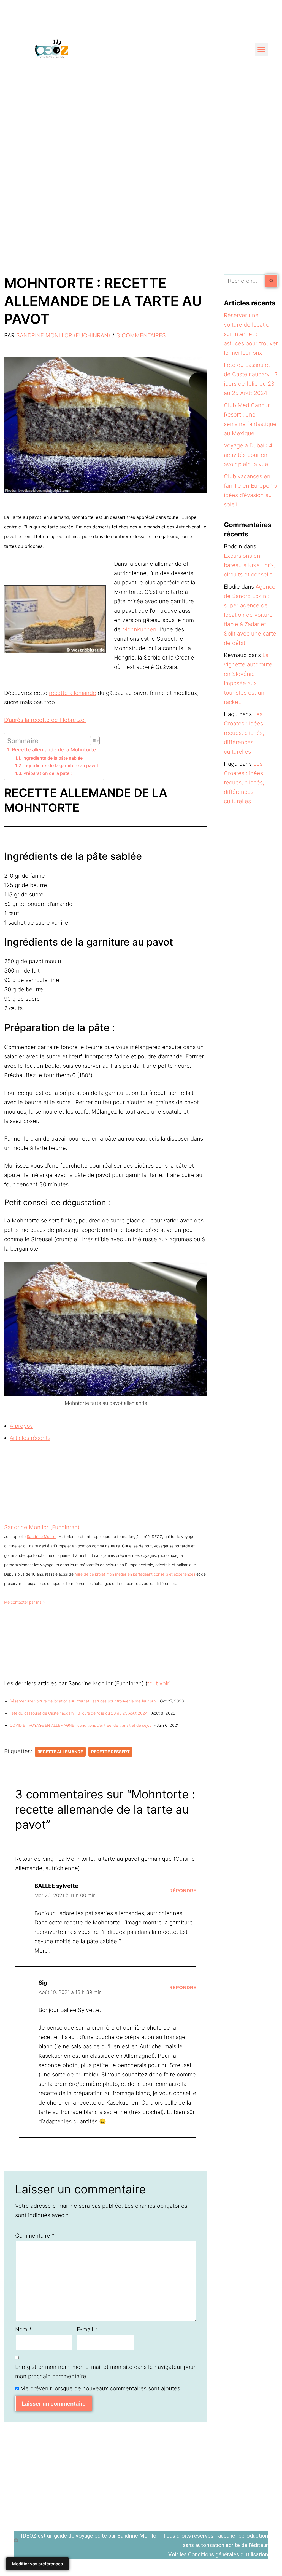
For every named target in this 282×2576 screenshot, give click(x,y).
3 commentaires (141, 335)
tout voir (158, 1683)
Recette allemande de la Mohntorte (55, 750)
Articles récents (30, 1438)
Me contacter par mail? (25, 1602)
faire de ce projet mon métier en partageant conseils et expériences (135, 1574)
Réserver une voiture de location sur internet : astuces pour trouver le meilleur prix (83, 1701)
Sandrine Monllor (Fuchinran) (63, 335)
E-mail (87, 2329)
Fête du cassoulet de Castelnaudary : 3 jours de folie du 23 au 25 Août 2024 (79, 1713)
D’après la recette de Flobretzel (45, 720)
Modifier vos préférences (37, 2564)
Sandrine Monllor (42, 1537)
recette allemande (73, 693)
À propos (21, 1426)
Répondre (183, 1891)
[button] (261, 50)
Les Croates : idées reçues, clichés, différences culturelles (244, 733)
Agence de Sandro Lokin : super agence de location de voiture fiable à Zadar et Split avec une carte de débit (250, 615)
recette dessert (110, 1752)
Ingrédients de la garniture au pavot (61, 765)
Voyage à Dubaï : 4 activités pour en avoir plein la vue (248, 455)
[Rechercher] (272, 281)
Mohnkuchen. (140, 629)
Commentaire (35, 2236)
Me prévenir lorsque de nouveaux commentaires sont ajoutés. (101, 2388)
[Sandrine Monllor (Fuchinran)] (39, 1518)
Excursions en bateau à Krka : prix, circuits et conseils (250, 565)
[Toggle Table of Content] (92, 741)
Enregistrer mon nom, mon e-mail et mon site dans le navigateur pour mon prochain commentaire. (105, 2372)
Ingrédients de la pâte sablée (52, 758)
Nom (23, 2329)
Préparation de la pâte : (48, 773)
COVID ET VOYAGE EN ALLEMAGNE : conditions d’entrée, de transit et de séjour (81, 1725)
